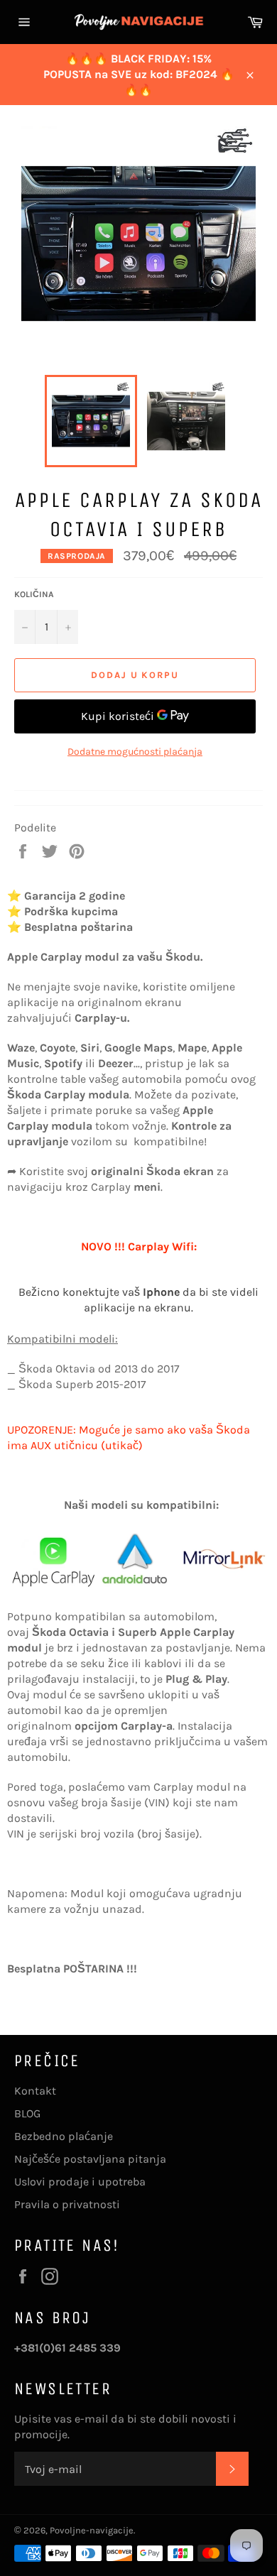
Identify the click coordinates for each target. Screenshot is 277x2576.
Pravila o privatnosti (67, 2204)
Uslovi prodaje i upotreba (80, 2182)
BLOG (27, 2113)
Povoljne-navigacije (92, 2530)
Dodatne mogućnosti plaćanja (135, 752)
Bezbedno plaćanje (64, 2136)
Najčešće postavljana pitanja (90, 2159)
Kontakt (35, 2091)
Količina (34, 594)
